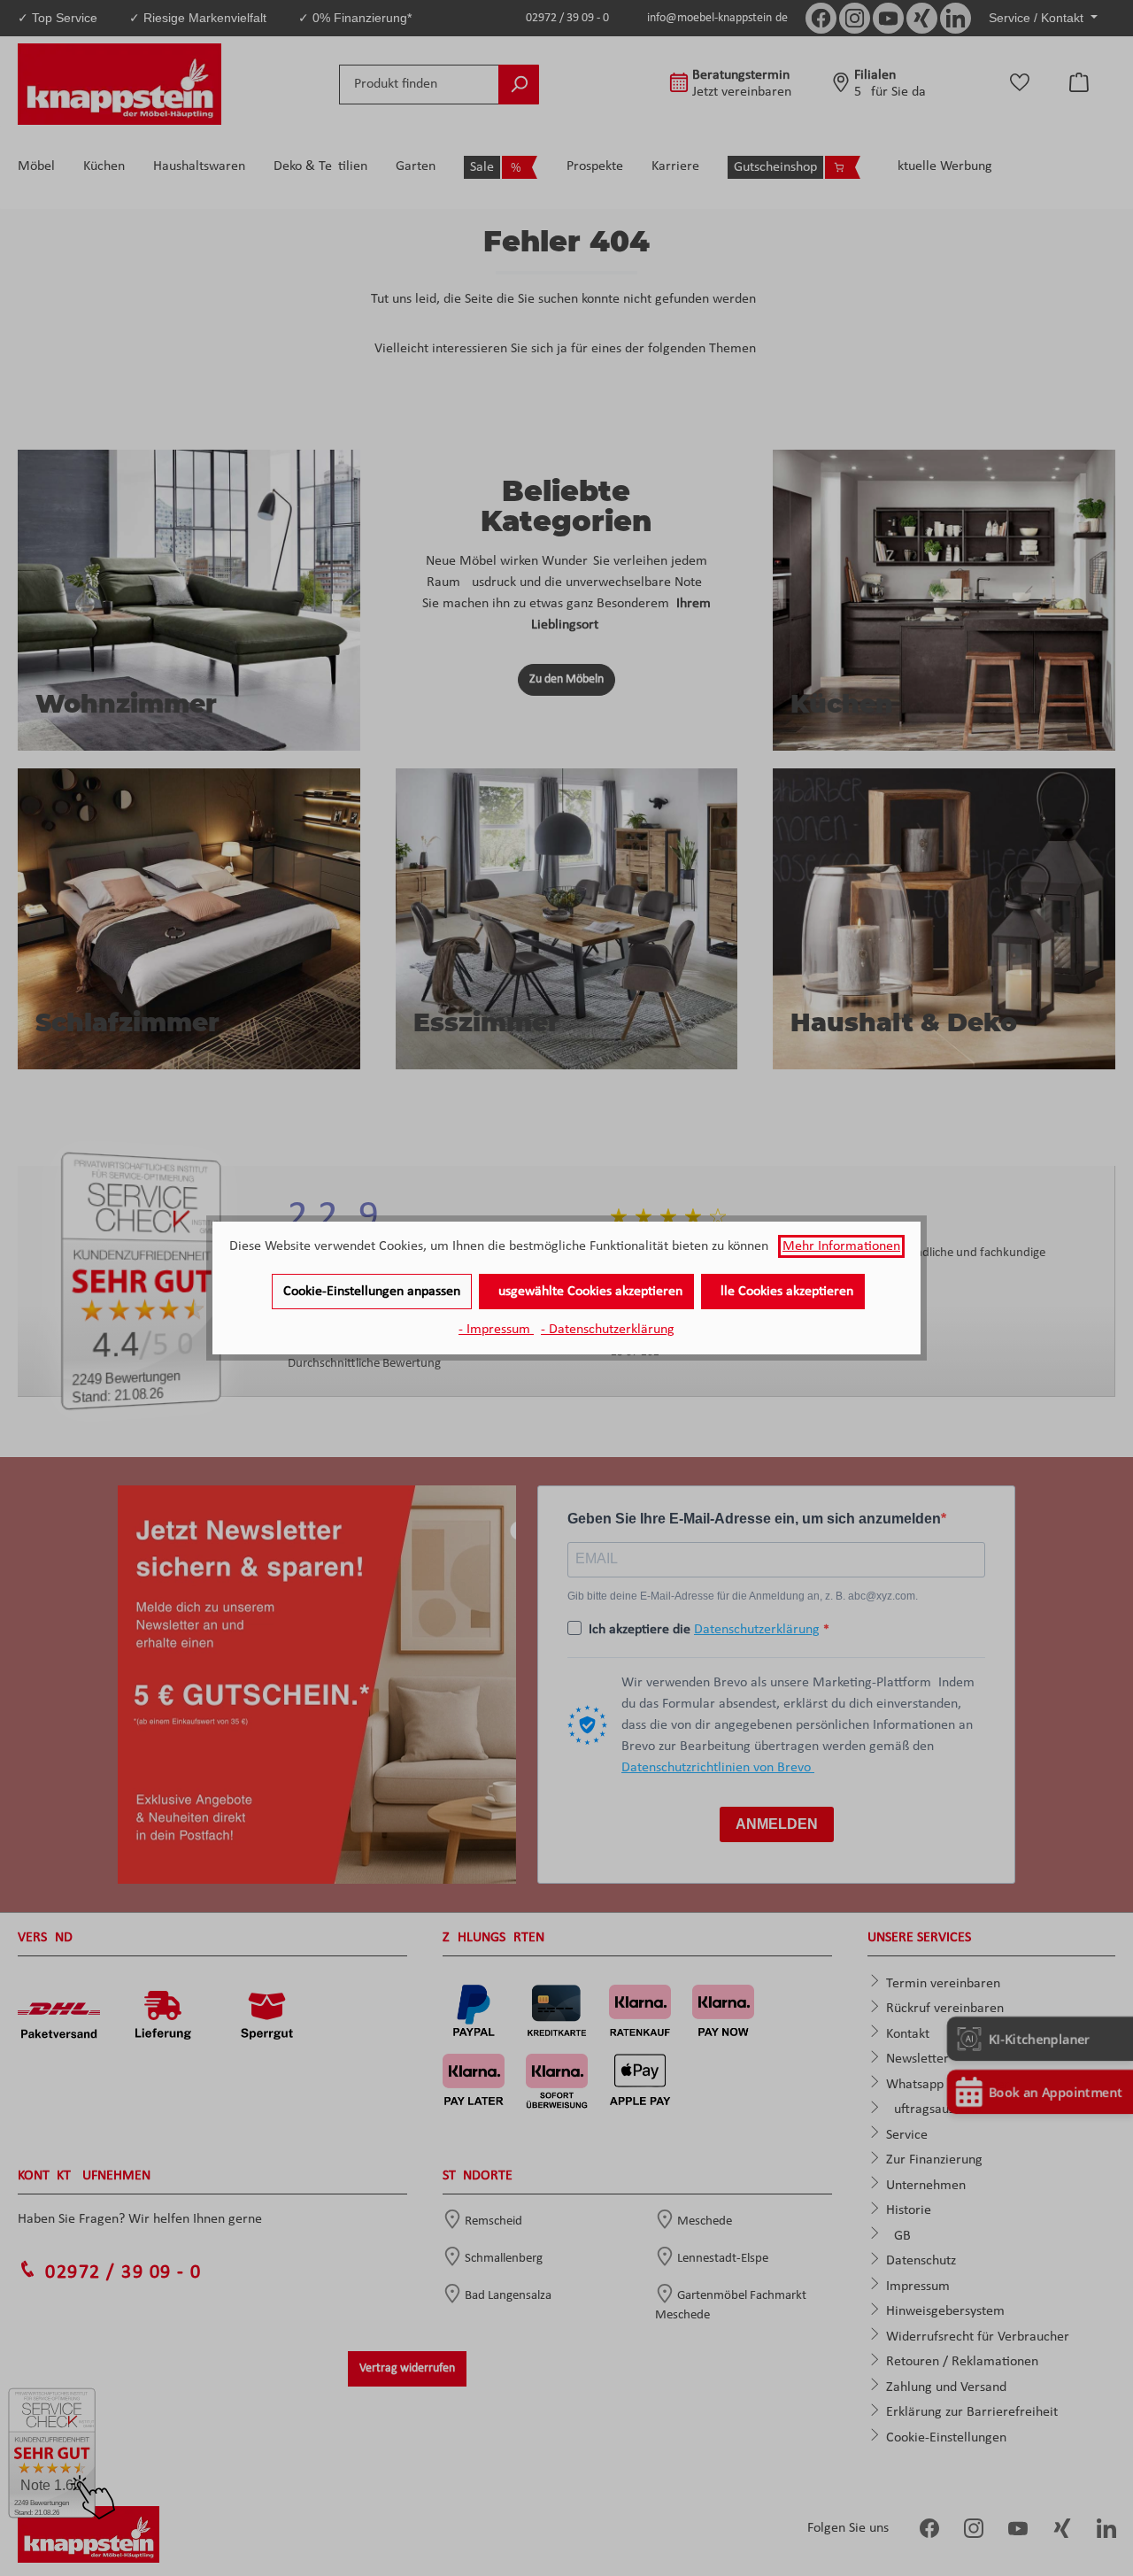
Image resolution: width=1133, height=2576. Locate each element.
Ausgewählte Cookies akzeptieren (586, 1292)
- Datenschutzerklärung (608, 1330)
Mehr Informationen (841, 1246)
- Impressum (496, 1330)
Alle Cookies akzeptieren (783, 1292)
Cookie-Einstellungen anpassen (372, 1292)
